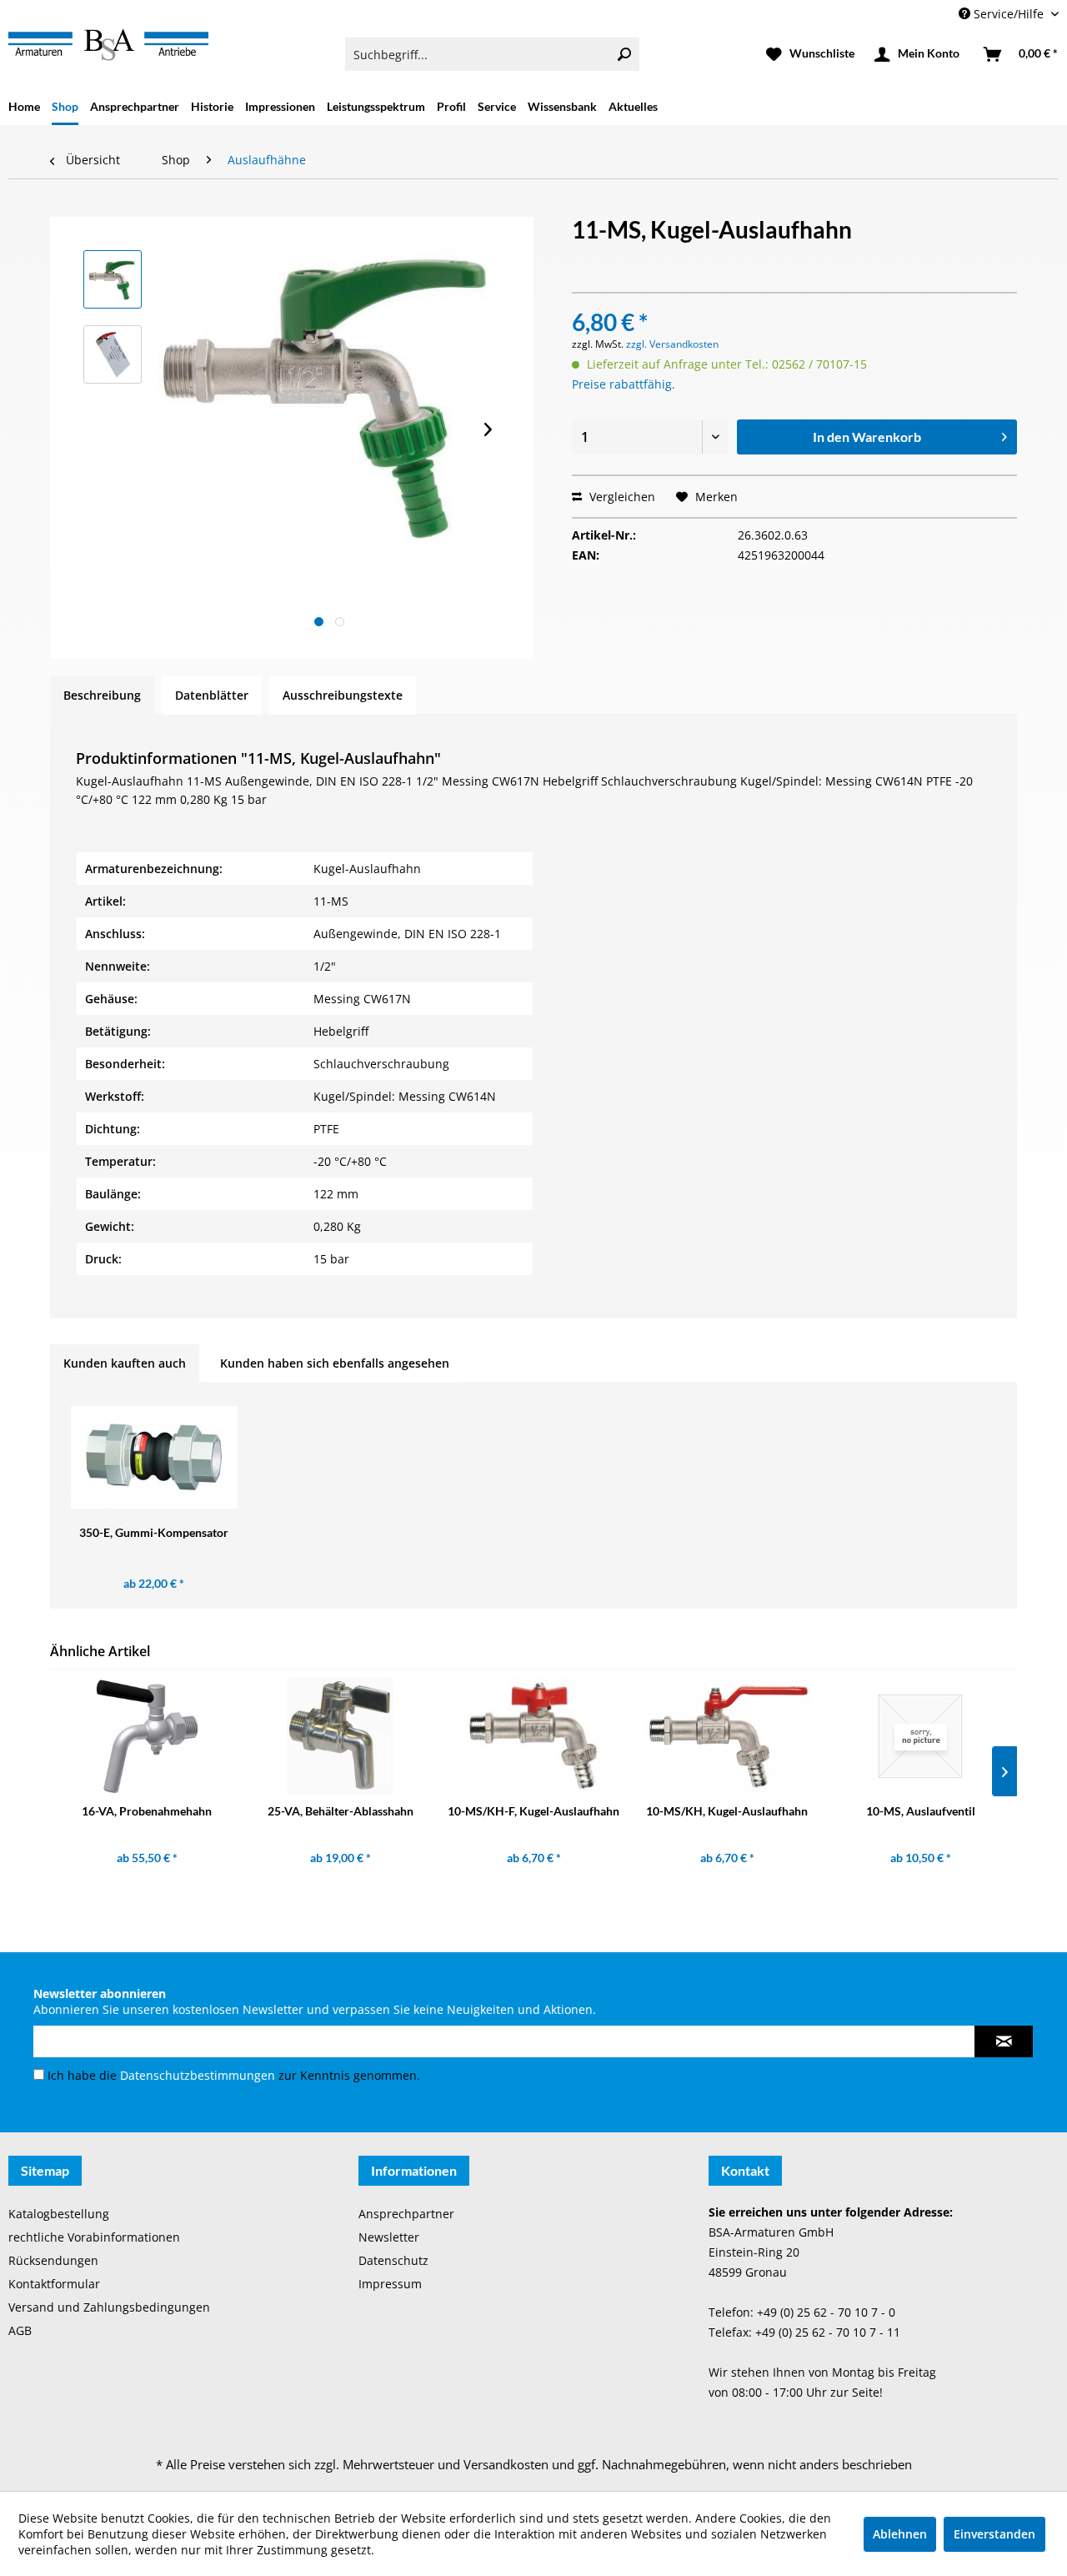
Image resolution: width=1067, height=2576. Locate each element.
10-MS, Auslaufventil (921, 1811)
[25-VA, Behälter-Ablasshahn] (340, 1736)
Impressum (390, 2284)
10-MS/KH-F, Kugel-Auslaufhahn (533, 1811)
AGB (20, 2330)
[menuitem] (492, 54)
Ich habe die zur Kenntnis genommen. (234, 2075)
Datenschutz (393, 2260)
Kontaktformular (54, 2284)
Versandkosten (506, 2464)
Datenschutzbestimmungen (198, 2075)
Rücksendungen (53, 2260)
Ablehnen (900, 2534)
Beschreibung (102, 695)
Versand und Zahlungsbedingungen (109, 2307)
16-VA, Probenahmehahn (147, 1811)
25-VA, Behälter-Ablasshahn (341, 1811)
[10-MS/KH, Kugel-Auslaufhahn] (727, 1736)
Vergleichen (621, 497)
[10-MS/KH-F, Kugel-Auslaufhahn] (533, 1736)
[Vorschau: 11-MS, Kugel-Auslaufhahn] (113, 279)
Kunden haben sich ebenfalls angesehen (335, 1363)
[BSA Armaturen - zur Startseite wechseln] (108, 45)
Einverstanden (994, 2534)
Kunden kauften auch (125, 1363)
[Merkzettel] (810, 54)
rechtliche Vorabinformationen (94, 2237)
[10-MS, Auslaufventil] (920, 1736)
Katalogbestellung (59, 2214)
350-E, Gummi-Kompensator (154, 1532)
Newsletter (389, 2237)
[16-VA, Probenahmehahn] (147, 1736)
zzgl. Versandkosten (672, 344)
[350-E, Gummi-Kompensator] (154, 1458)
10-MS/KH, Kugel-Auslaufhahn (727, 1811)
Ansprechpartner (406, 2214)
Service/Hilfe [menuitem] (1009, 14)
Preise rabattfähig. (624, 384)
